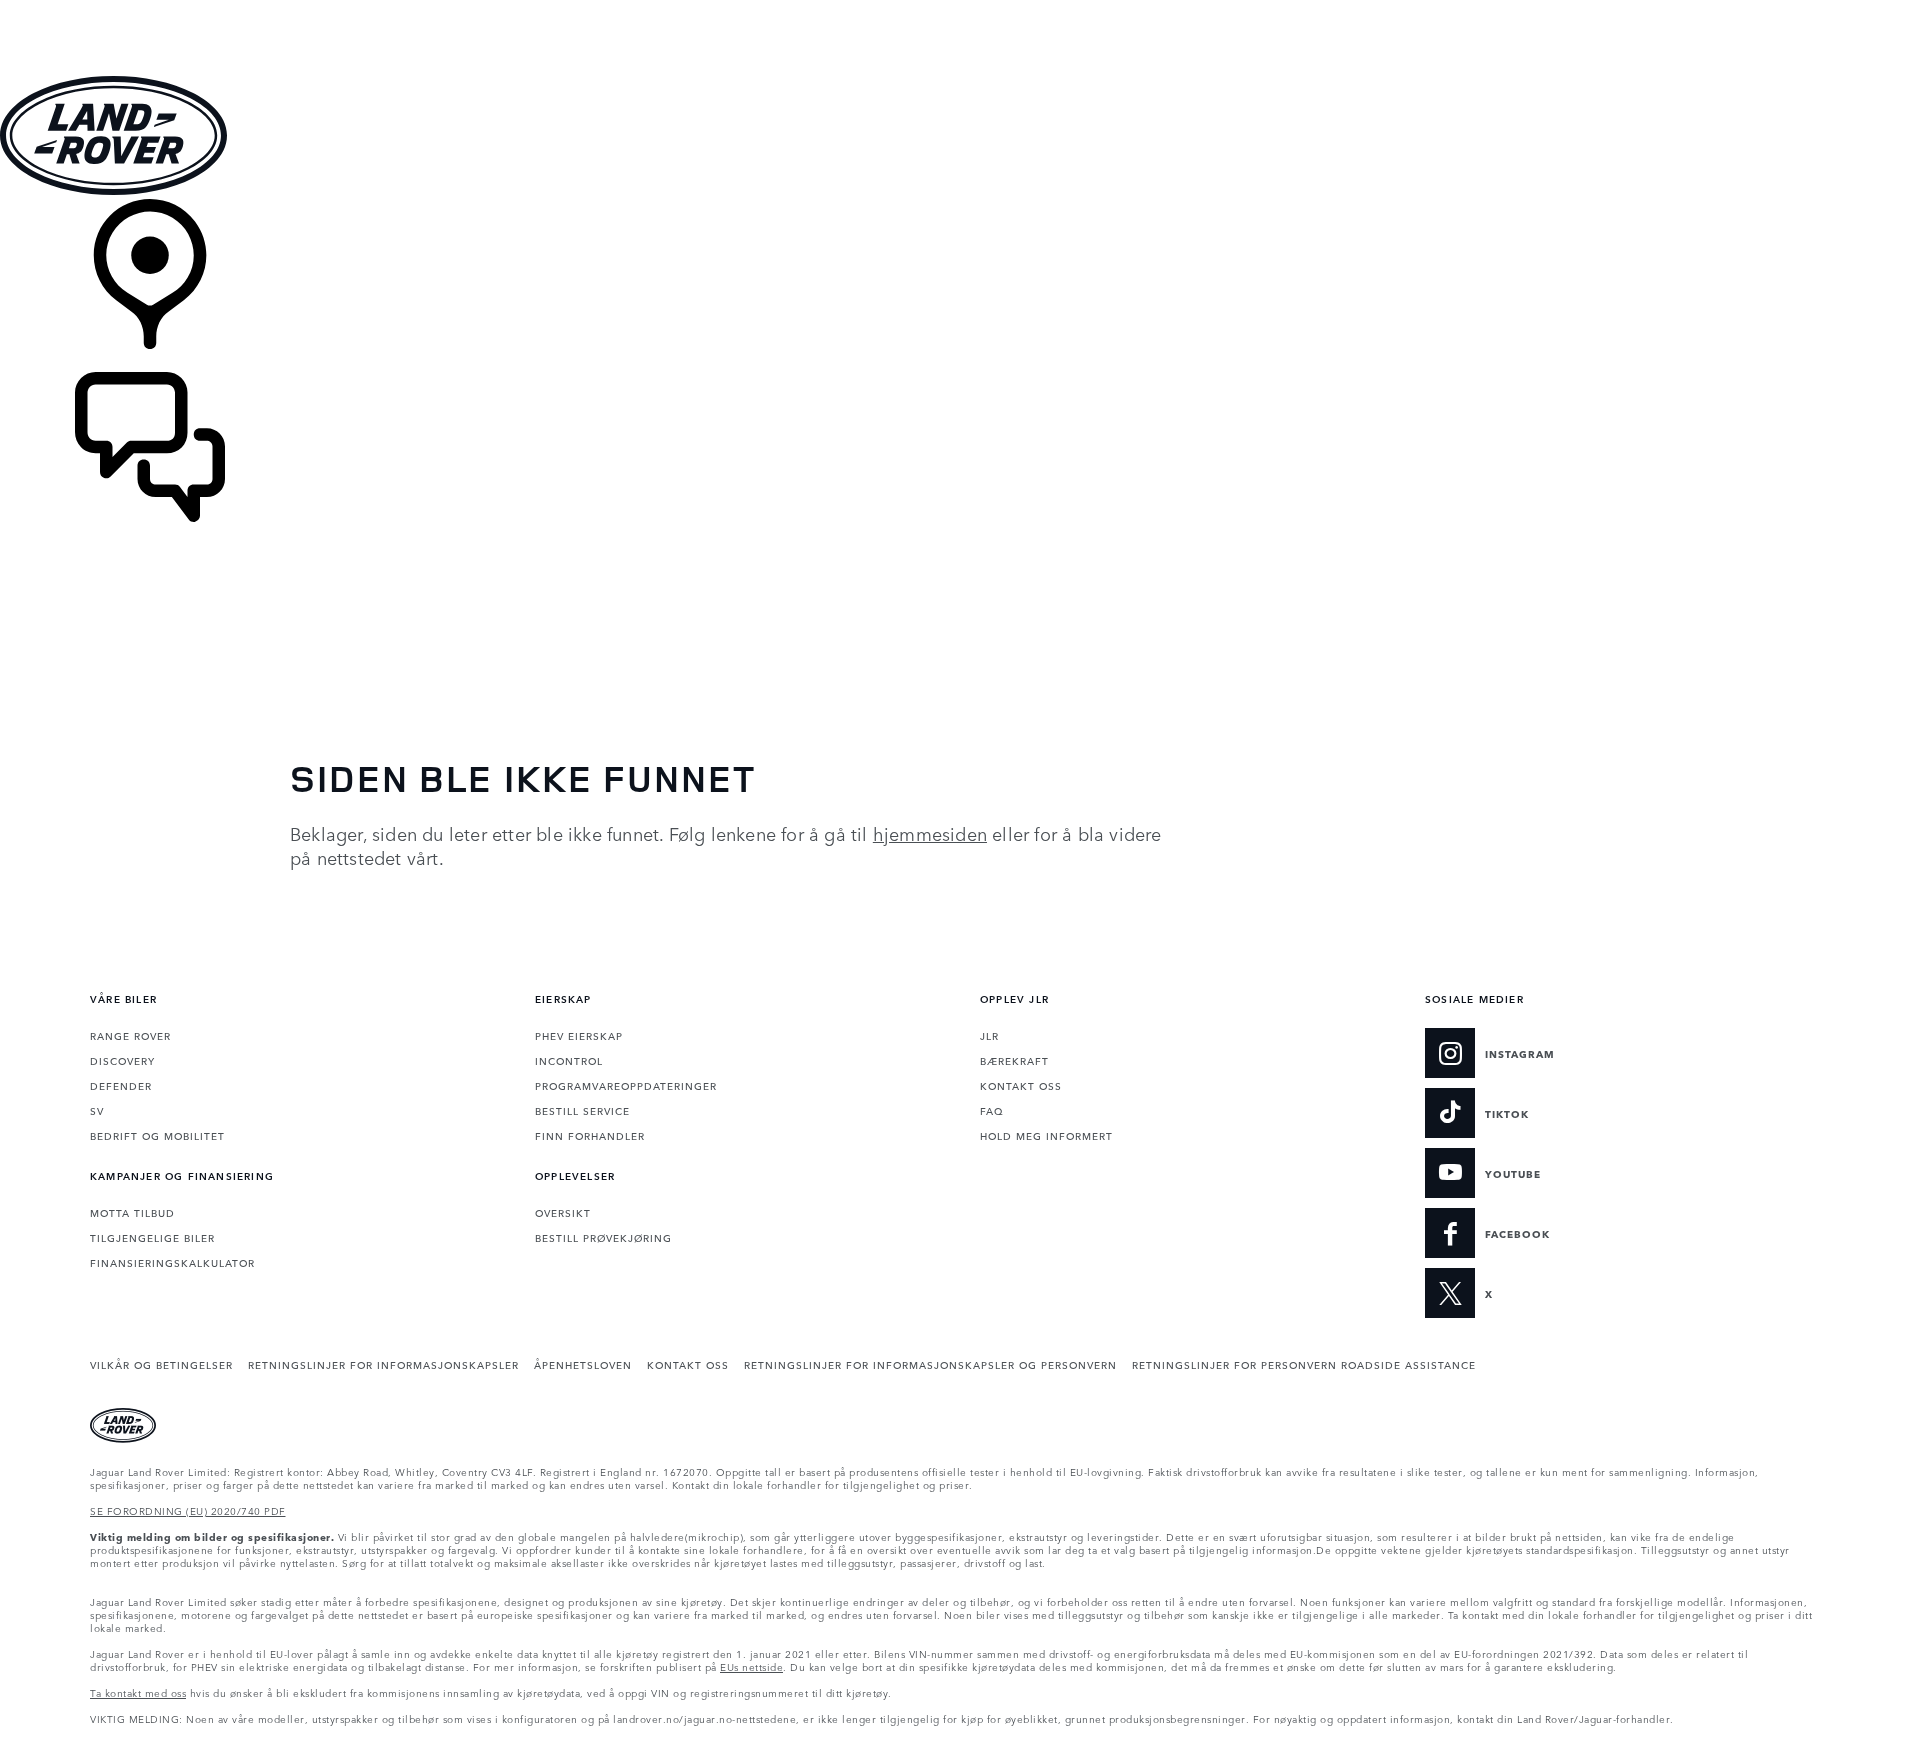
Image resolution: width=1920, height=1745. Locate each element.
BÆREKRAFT (1014, 1060)
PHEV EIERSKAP (579, 1035)
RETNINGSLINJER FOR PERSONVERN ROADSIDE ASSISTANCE (1304, 1364)
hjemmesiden (930, 833)
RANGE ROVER (130, 1035)
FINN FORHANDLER (590, 1135)
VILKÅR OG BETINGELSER (161, 1364)
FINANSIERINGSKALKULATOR (172, 1262)
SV (97, 1110)
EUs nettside (751, 1666)
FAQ (991, 1110)
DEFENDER (121, 1085)
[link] (960, 285)
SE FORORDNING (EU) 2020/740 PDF (188, 1510)
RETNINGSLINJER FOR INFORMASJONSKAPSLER (383, 1364)
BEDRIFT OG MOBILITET (157, 1135)
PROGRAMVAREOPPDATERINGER (626, 1085)
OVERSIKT (563, 1212)
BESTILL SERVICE (582, 1110)
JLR (989, 1035)
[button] (960, 9)
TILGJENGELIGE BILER (152, 1237)
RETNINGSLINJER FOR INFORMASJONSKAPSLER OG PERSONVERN (930, 1364)
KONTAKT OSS (1021, 1085)
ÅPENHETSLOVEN (583, 1364)
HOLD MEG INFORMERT (1046, 1135)
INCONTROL (569, 1060)
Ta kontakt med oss (138, 1692)
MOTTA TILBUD (132, 1212)
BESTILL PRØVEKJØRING (603, 1237)
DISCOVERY (122, 1060)
